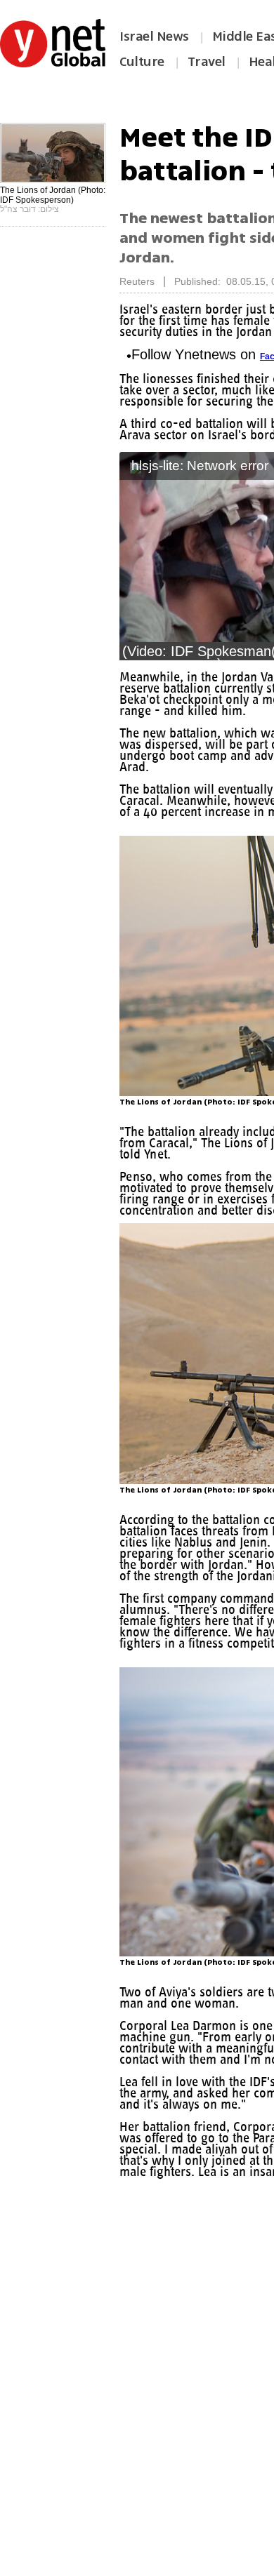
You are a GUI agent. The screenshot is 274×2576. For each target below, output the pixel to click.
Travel (207, 62)
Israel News (154, 36)
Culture (142, 62)
